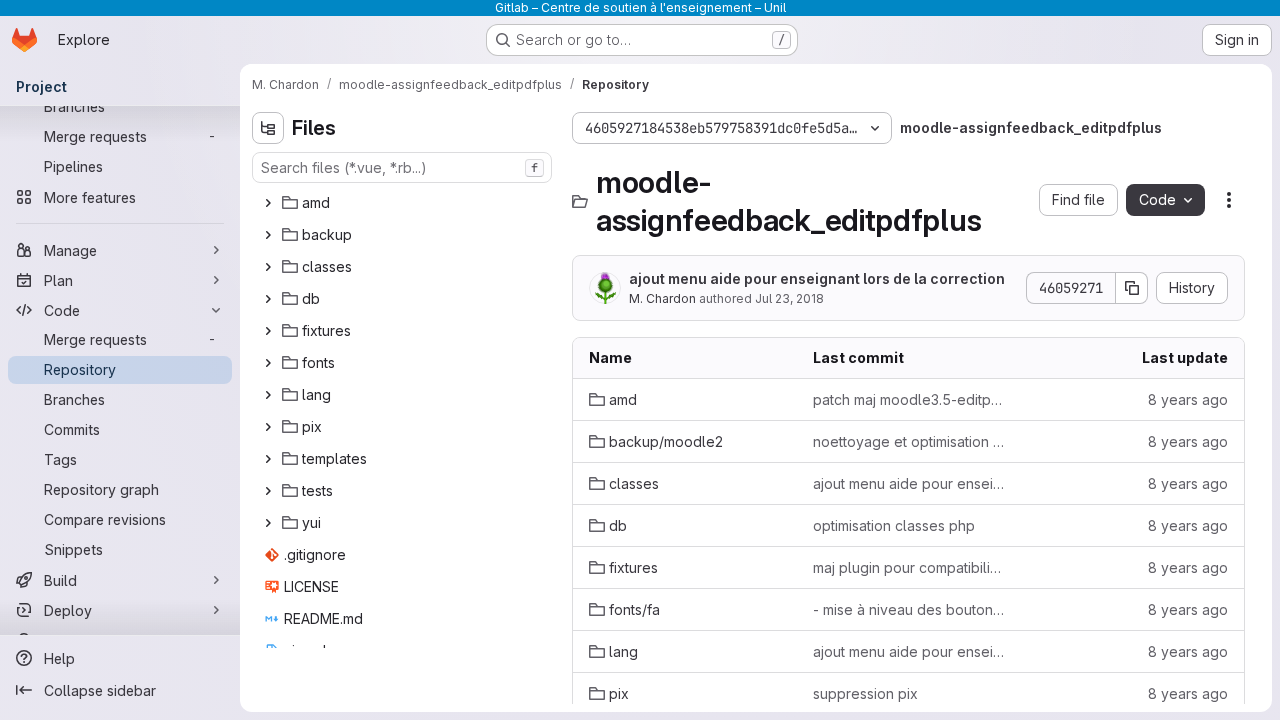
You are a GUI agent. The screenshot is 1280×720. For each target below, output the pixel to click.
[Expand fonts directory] (268, 363)
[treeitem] (404, 203)
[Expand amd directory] (268, 203)
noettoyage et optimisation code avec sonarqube (909, 441)
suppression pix (865, 693)
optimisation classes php (894, 525)
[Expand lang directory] (268, 395)
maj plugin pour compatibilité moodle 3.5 (909, 567)
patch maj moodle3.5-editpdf (909, 399)
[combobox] (402, 167)
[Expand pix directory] (268, 427)
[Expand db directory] (268, 299)
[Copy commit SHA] (1132, 288)
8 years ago (1188, 399)
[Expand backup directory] (268, 235)
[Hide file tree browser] (268, 128)
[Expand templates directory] (268, 459)
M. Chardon (662, 298)
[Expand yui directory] (268, 523)
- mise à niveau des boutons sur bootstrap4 (909, 609)
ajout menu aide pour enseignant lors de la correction (817, 278)
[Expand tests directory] (268, 491)
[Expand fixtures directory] (268, 331)
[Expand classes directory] (268, 267)
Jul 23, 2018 (789, 298)
